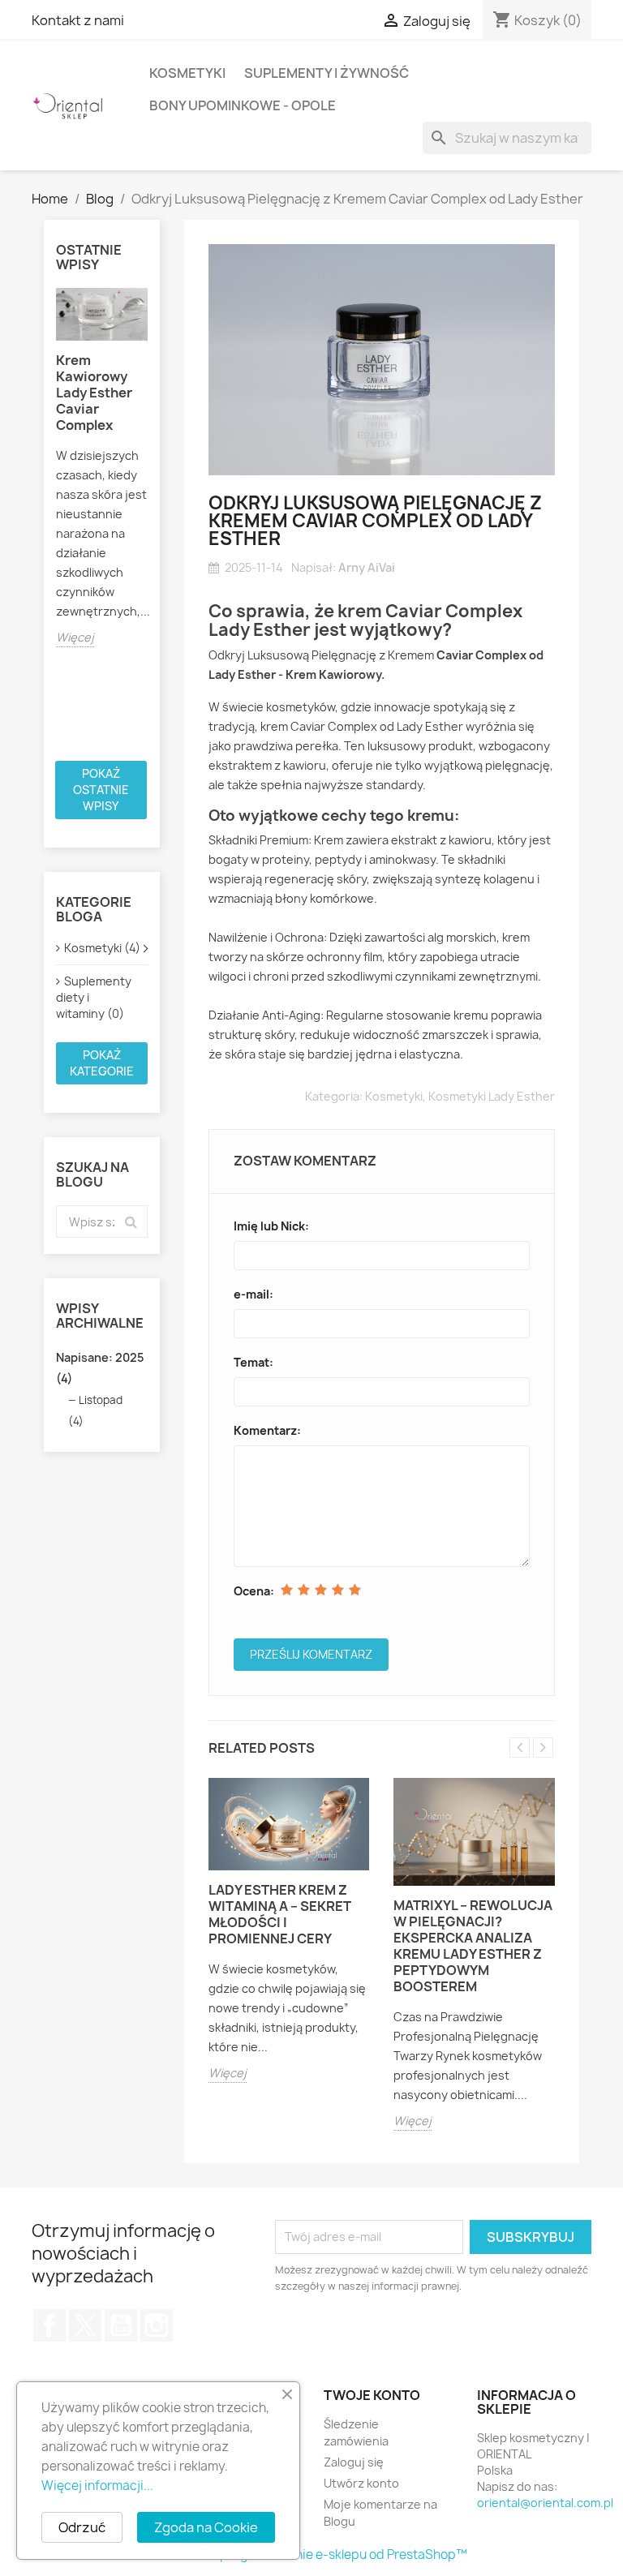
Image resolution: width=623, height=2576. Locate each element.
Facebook (49, 2325)
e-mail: (253, 1294)
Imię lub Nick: (271, 1226)
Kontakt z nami (78, 20)
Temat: (253, 1362)
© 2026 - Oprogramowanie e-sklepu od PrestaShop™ (311, 2555)
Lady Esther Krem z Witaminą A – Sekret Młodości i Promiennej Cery (280, 1914)
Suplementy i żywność (327, 73)
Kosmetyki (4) (102, 948)
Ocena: (254, 1591)
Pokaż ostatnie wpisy (101, 790)
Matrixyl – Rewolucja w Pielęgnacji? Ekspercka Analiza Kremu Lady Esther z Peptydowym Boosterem (473, 1946)
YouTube (121, 2325)
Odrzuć (82, 2527)
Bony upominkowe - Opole (243, 105)
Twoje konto (372, 2395)
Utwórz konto (361, 2483)
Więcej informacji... (97, 2486)
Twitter (85, 2325)
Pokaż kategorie (102, 1063)
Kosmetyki (187, 73)
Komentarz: (267, 1430)
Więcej (75, 637)
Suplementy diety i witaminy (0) (94, 997)
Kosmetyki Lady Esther (492, 1096)
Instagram (157, 2325)
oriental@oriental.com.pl (545, 2503)
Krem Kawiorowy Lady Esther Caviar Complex (94, 393)
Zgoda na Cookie (206, 2527)
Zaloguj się (354, 2462)
